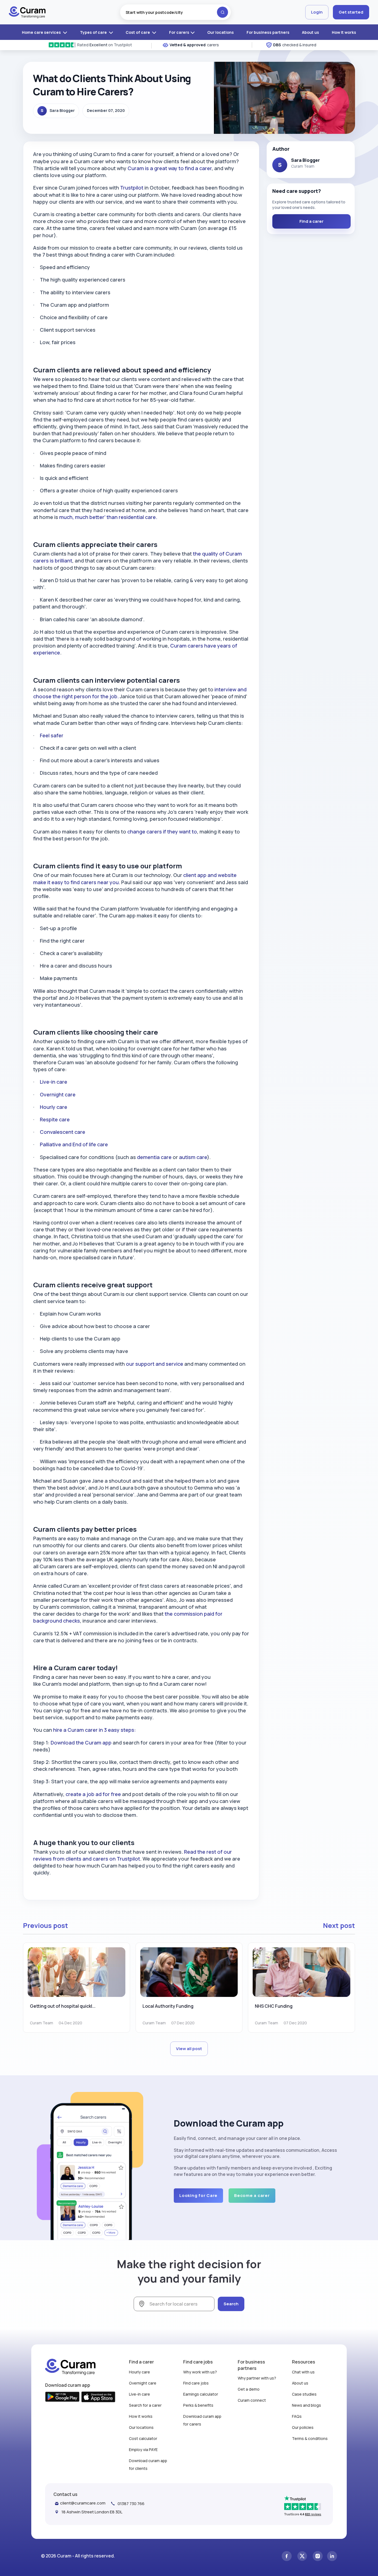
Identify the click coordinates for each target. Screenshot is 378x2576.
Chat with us (303, 2372)
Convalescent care (63, 1132)
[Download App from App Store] (98, 2397)
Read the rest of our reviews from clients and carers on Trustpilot (133, 1855)
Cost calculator (143, 2438)
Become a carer (252, 2195)
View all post (189, 2049)
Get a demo (249, 2389)
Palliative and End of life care (74, 1144)
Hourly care (54, 1107)
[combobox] (175, 12)
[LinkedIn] (332, 2556)
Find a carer (311, 221)
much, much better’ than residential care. (108, 517)
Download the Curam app (81, 1743)
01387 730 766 (131, 2504)
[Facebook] (287, 2556)
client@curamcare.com (83, 2503)
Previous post (46, 1925)
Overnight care (58, 1094)
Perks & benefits (198, 2405)
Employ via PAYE (143, 2450)
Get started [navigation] (351, 12)
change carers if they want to (162, 832)
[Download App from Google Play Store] (62, 2397)
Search (231, 2304)
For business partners (268, 32)
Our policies (303, 2427)
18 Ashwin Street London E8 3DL (92, 2512)
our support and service (155, 1364)
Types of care (94, 32)
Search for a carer (145, 2405)
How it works (344, 32)
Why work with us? (200, 2372)
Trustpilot (132, 188)
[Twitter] (302, 2556)
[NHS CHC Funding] (301, 1972)
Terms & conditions (310, 2438)
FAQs (297, 2416)
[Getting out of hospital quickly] (77, 1972)
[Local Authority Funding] (189, 1972)
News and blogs (306, 2405)
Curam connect (252, 2400)
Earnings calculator (201, 2394)
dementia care (154, 1157)
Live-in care (54, 1082)
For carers (179, 32)
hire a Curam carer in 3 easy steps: (95, 1730)
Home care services (42, 32)
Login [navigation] (317, 12)
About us (310, 32)
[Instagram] (318, 2556)
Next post (339, 1925)
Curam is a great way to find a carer (170, 168)
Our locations (221, 32)
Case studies (304, 2394)
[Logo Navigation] (27, 12)
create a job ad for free (93, 1794)
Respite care (55, 1119)
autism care (193, 1157)
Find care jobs (196, 2383)
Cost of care (138, 32)
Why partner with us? (257, 2378)
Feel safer (52, 735)
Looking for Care (198, 2195)
